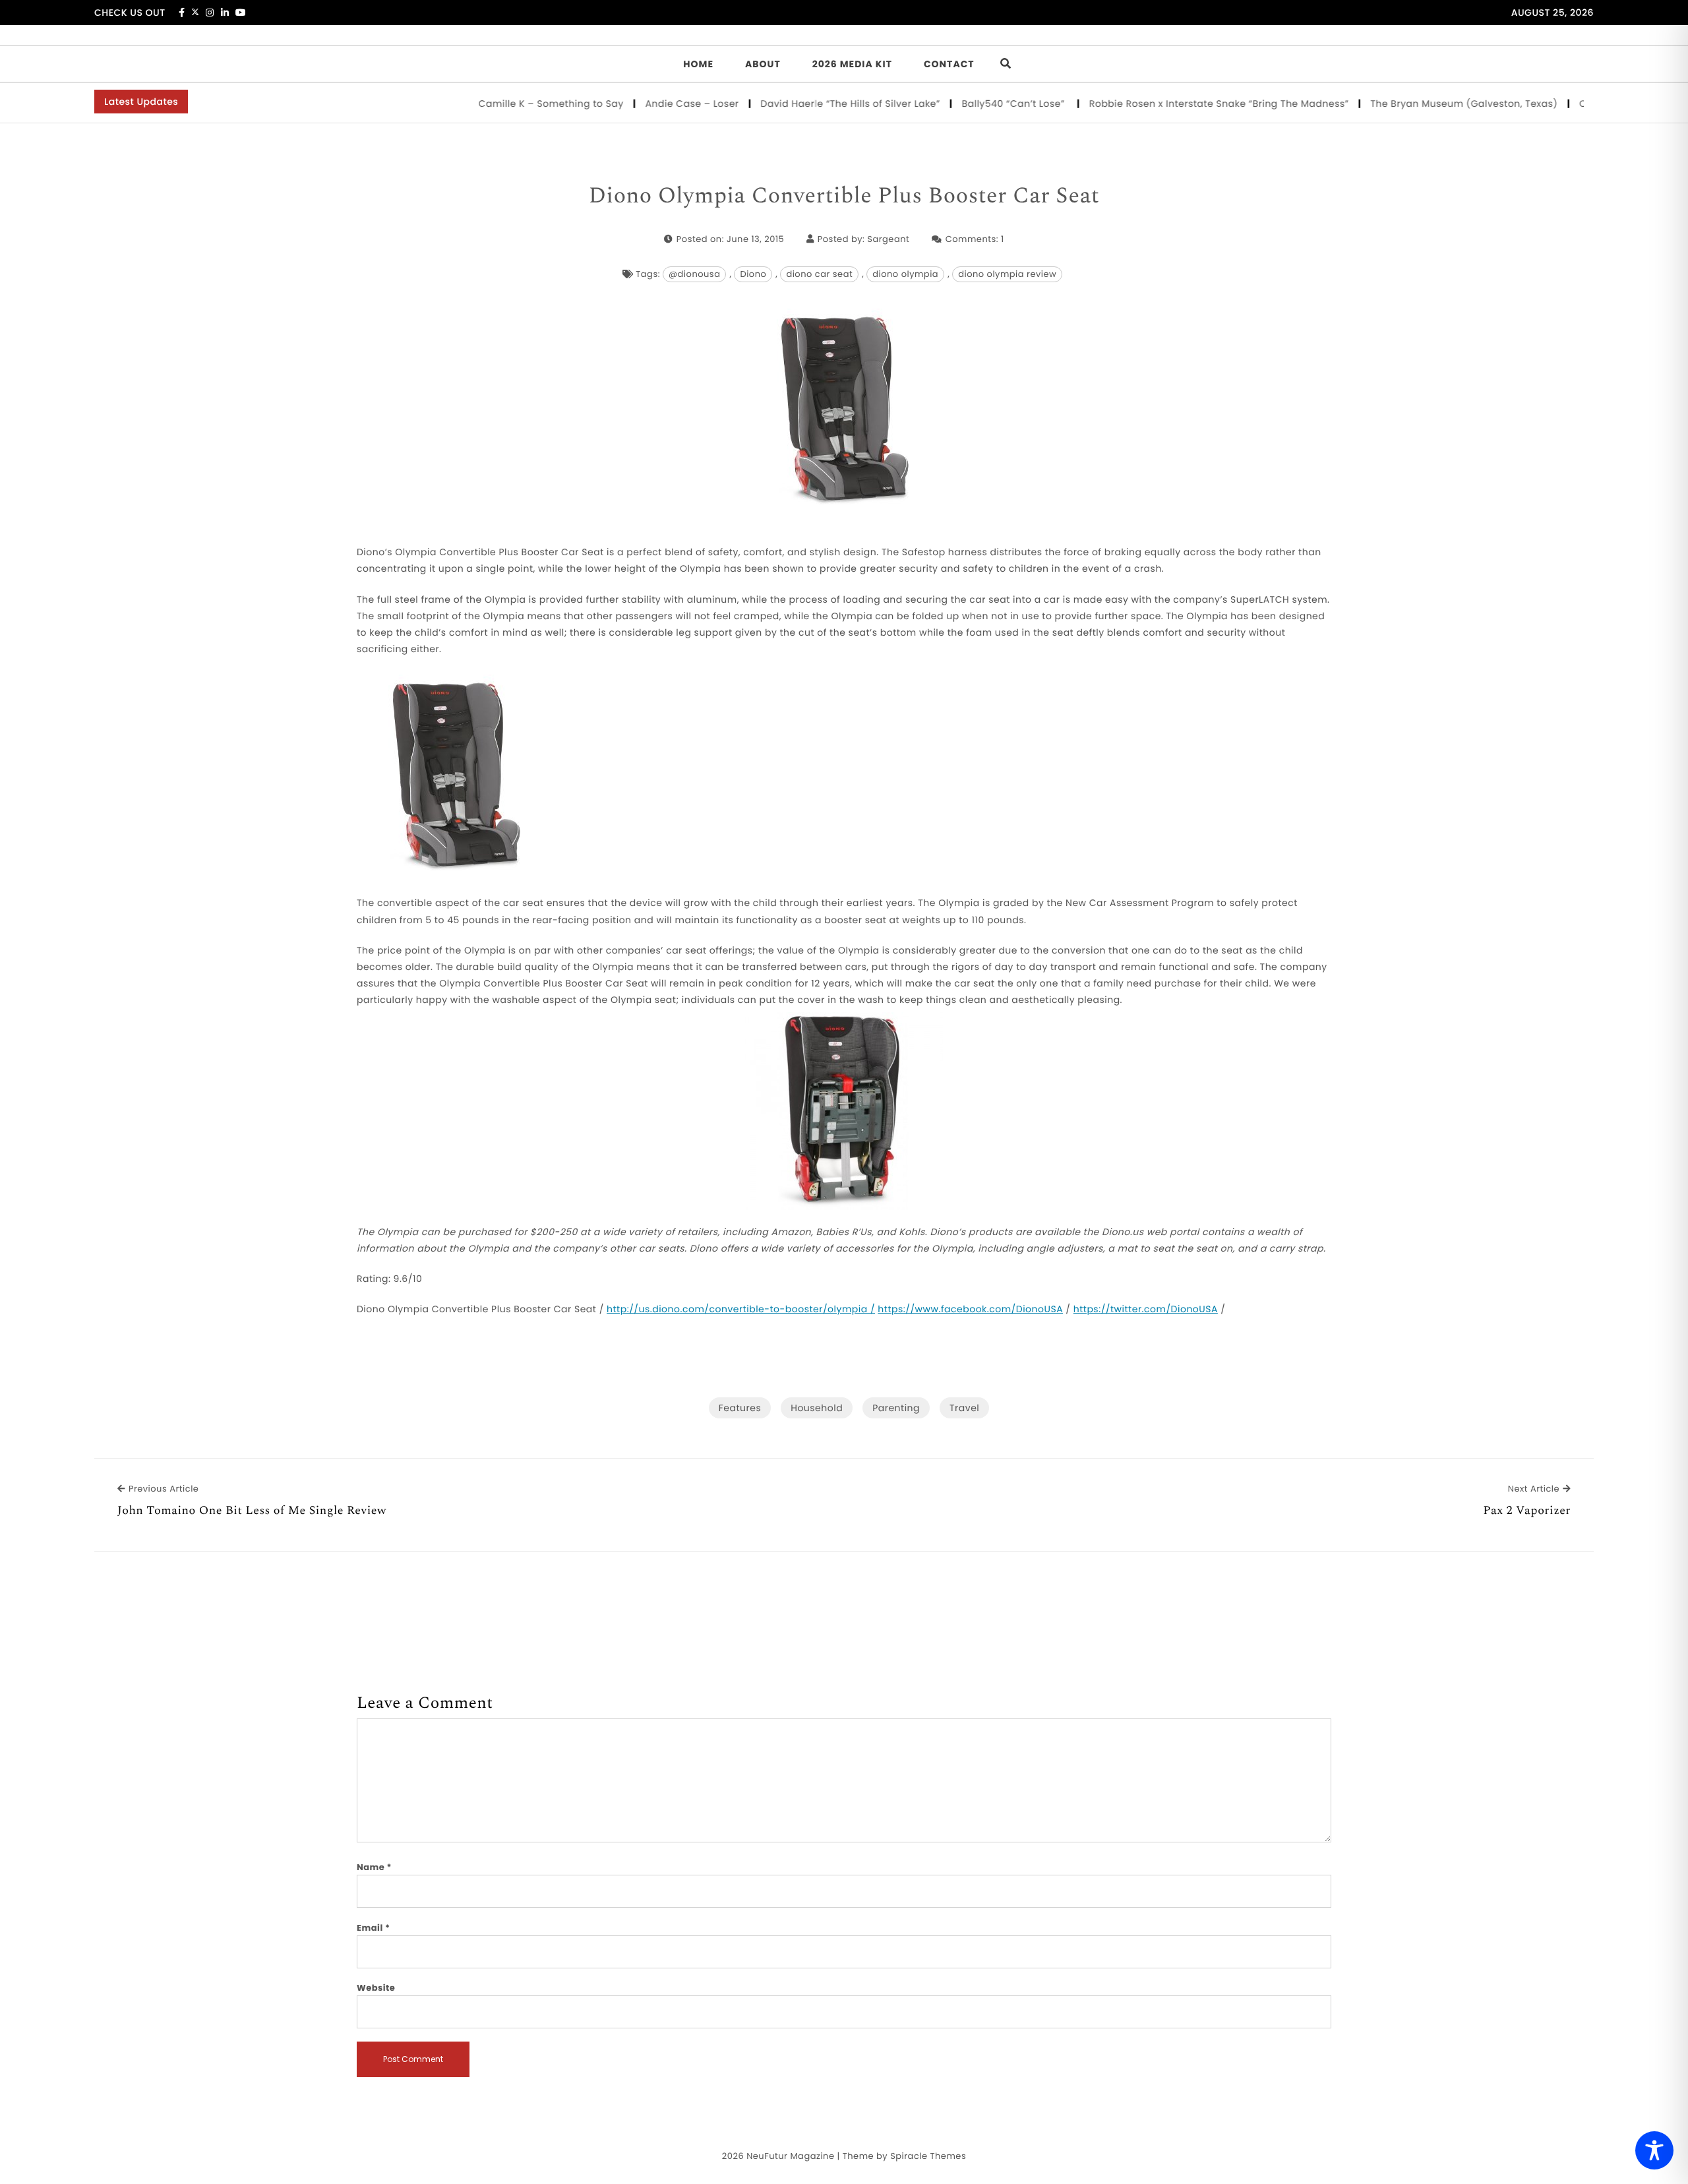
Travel (964, 1408)
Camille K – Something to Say (509, 104)
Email (374, 1928)
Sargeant (888, 239)
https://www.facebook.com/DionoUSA (970, 1309)
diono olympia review (1007, 274)
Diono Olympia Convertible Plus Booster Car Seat (844, 197)
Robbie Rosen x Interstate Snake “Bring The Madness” (1177, 104)
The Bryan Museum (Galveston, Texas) (1422, 104)
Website (376, 1988)
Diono (753, 274)
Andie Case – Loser (650, 104)
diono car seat (819, 274)
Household (817, 1408)
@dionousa (695, 274)
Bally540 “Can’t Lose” (973, 104)
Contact (949, 64)
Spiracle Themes (928, 2156)
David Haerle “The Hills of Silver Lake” (809, 104)
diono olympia (905, 274)
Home (698, 64)
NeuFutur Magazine (790, 2156)
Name (374, 1867)
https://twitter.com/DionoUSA (1146, 1309)
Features (740, 1408)
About (763, 64)
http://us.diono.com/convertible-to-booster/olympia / (741, 1309)
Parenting (896, 1408)
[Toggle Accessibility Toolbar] (1654, 2150)
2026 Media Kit (852, 64)
